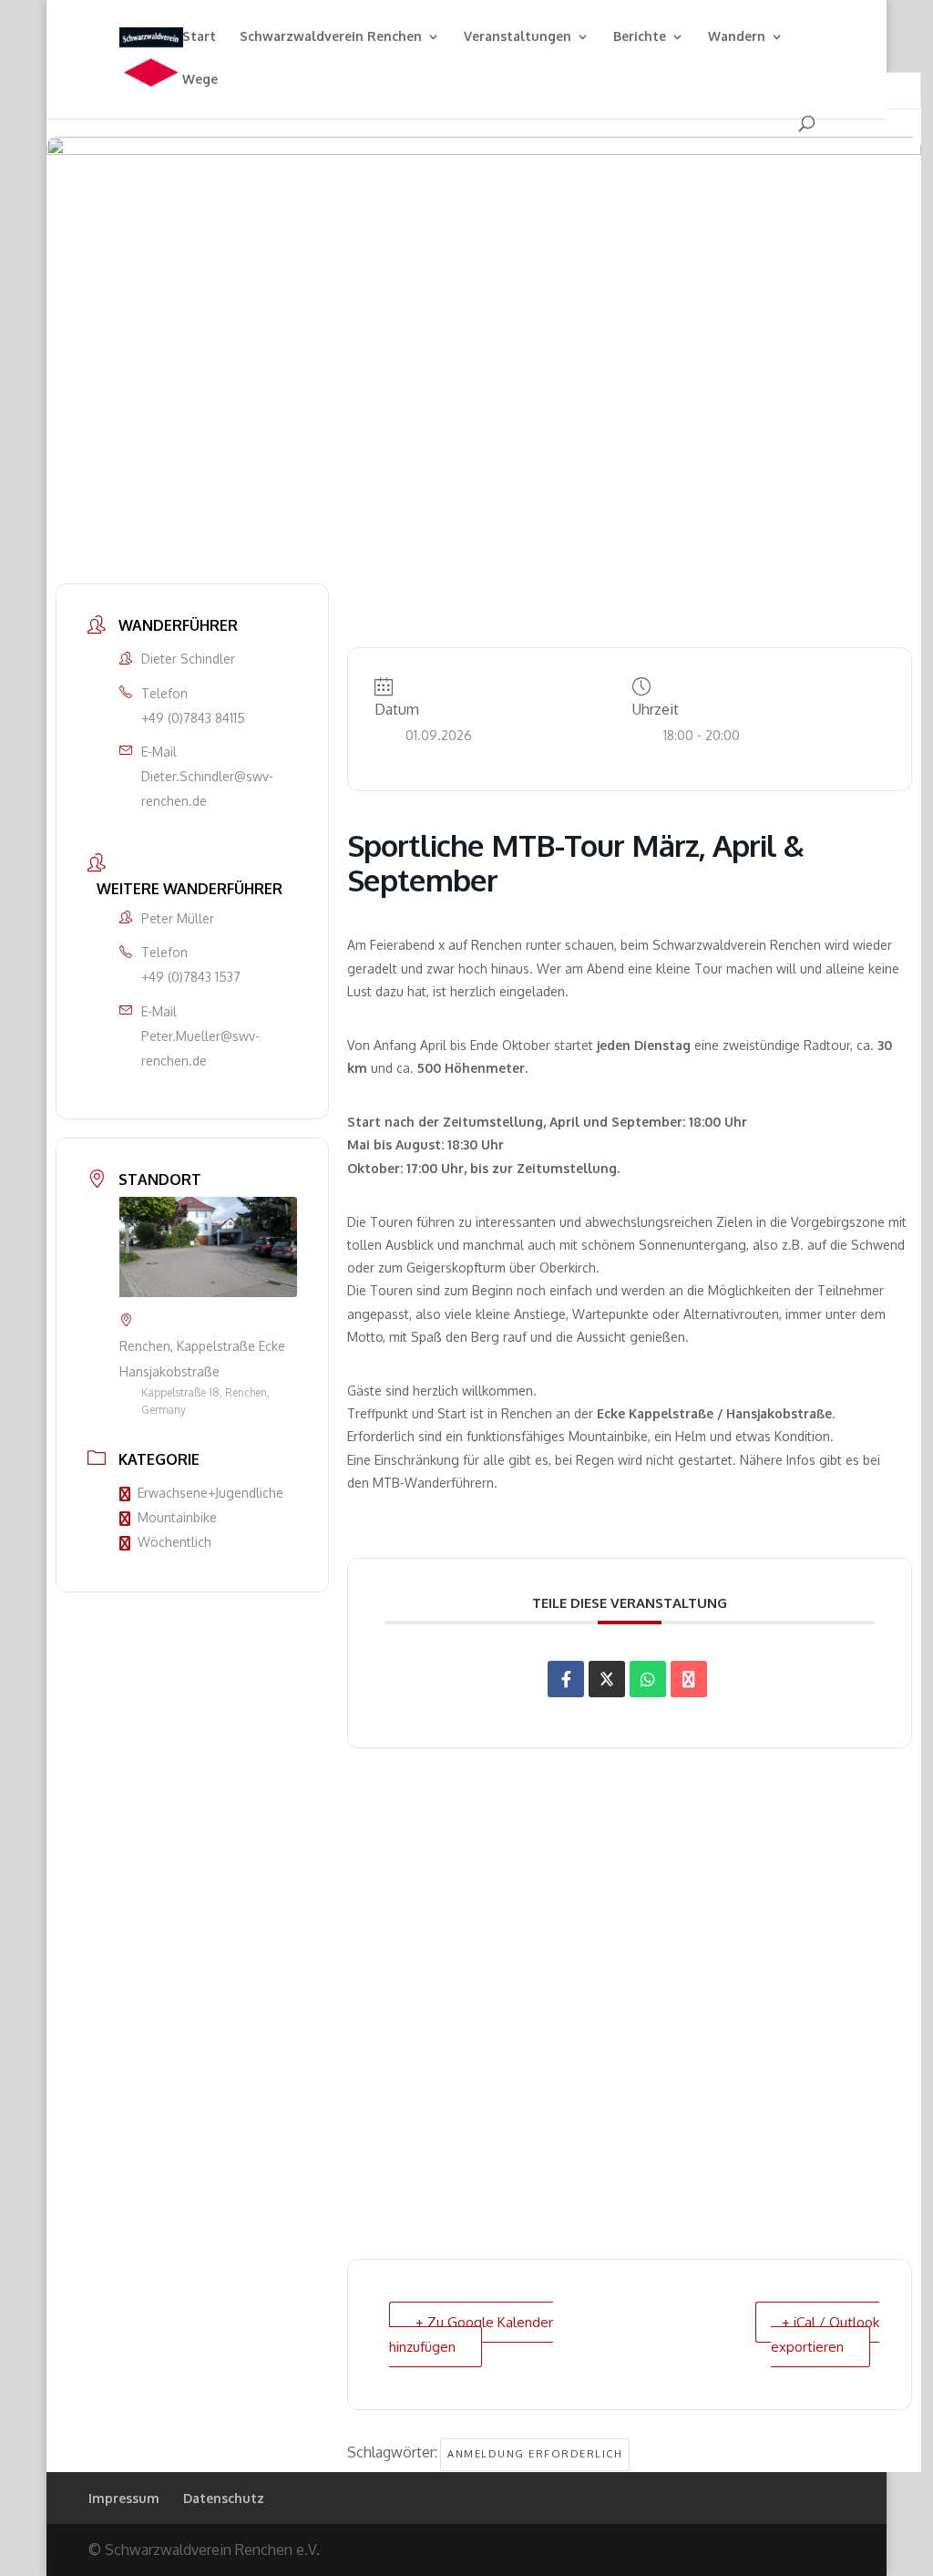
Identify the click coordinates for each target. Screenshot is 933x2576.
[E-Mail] (689, 1679)
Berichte (640, 37)
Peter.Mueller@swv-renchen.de (200, 1048)
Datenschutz (224, 2498)
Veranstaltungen (518, 37)
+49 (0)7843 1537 (191, 977)
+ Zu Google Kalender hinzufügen (471, 2334)
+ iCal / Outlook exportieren (825, 2334)
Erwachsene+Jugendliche (210, 1493)
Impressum (124, 2498)
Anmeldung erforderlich (535, 2454)
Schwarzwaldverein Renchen (331, 37)
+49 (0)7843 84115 (193, 718)
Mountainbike (177, 1517)
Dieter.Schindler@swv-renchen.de (207, 788)
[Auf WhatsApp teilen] (648, 1679)
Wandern (737, 37)
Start (199, 37)
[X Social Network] (607, 1679)
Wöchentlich (174, 1542)
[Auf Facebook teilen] (566, 1679)
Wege (200, 80)
